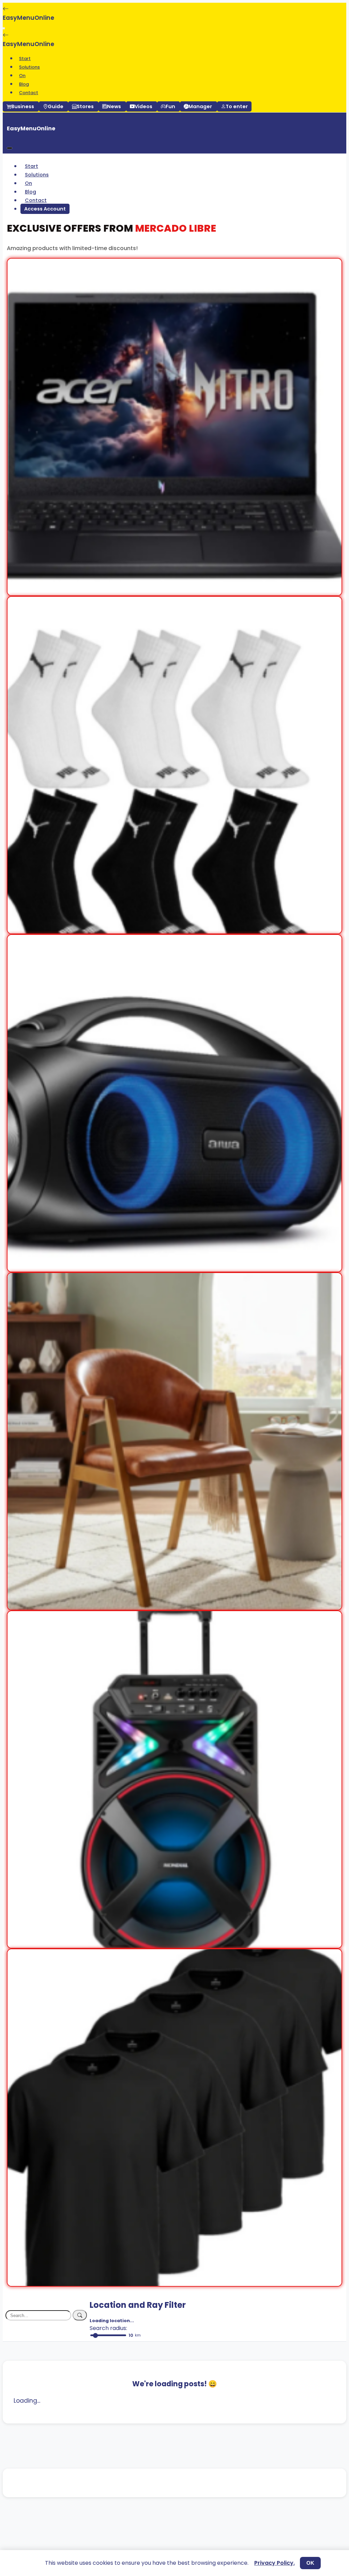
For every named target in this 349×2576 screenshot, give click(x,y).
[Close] (10, 148)
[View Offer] (174, 591)
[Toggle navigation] (4, 28)
